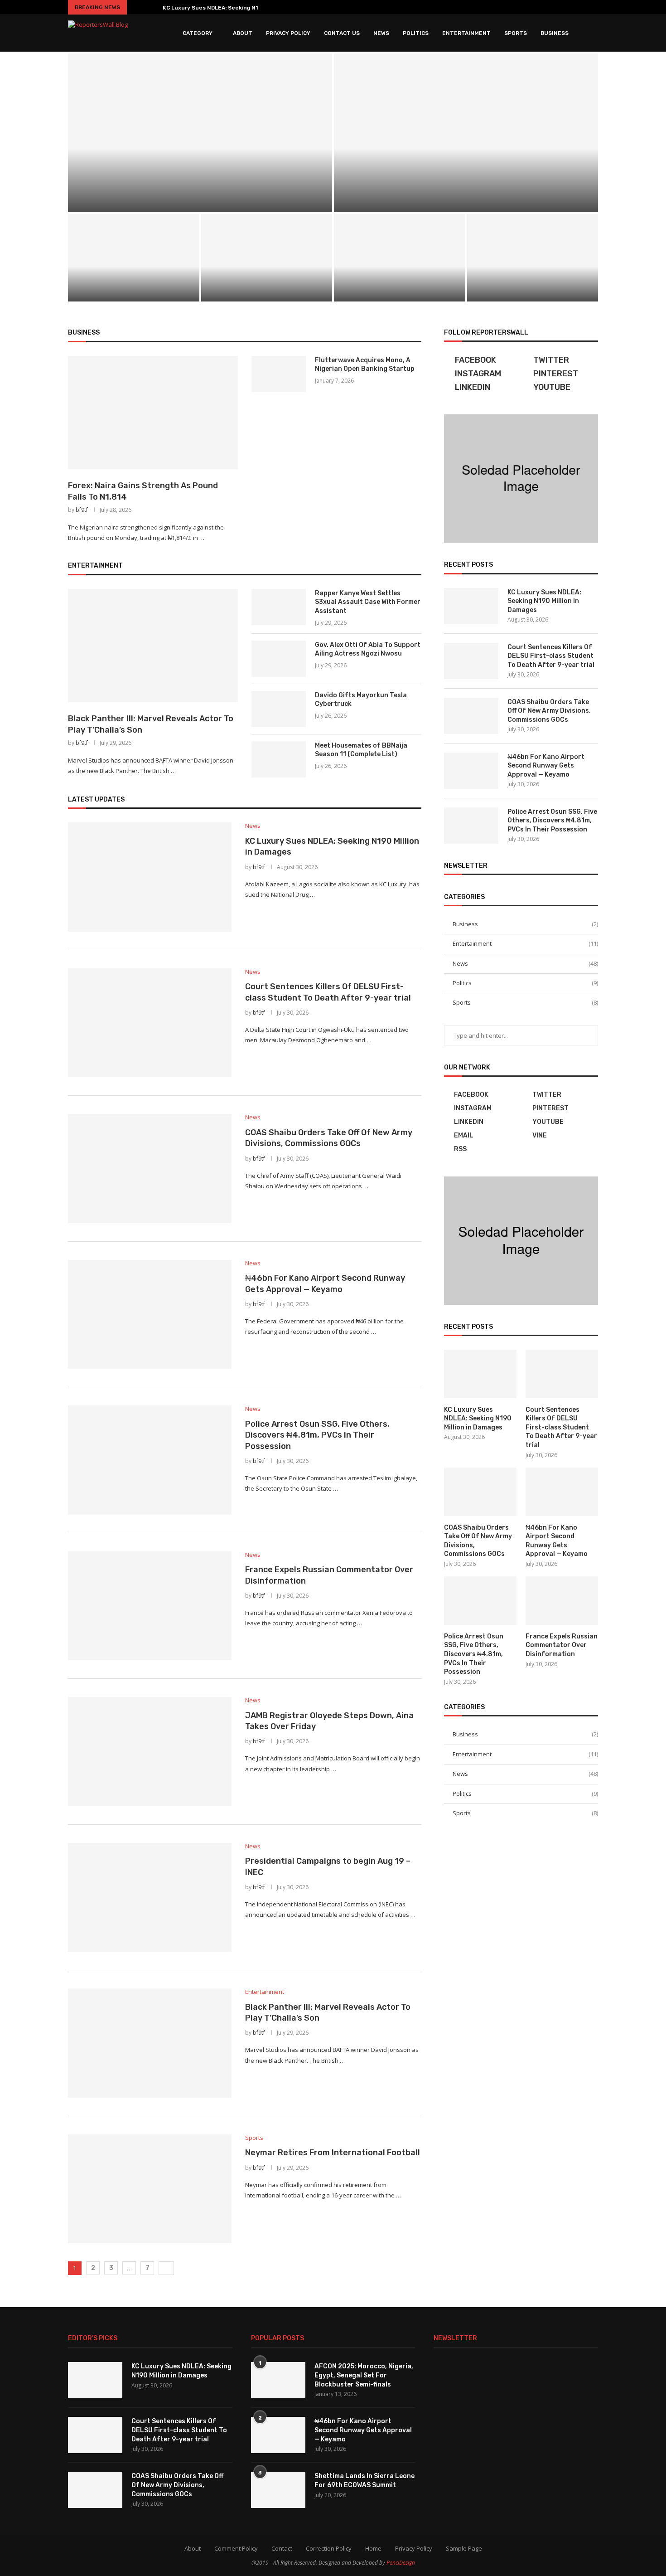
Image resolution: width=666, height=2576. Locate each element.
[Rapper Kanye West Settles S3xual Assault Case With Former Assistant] (279, 607)
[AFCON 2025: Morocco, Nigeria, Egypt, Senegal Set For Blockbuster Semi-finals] (278, 2380)
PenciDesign (401, 2563)
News (381, 33)
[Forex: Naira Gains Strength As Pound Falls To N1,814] (153, 413)
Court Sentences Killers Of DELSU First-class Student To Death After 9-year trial (551, 656)
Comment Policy (236, 2548)
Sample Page (464, 2548)
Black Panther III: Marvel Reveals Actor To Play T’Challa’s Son (151, 724)
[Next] (152, 7)
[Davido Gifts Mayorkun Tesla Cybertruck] (279, 709)
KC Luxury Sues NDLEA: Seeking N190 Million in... (228, 8)
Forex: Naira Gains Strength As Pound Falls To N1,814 (143, 491)
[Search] (594, 33)
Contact (282, 2548)
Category (198, 33)
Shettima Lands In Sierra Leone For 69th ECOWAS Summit (364, 2481)
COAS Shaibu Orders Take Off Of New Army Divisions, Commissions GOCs (134, 287)
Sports (516, 33)
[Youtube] (568, 7)
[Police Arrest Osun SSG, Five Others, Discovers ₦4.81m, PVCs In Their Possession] (400, 258)
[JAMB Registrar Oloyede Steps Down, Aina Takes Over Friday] (150, 1751)
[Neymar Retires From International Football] (150, 2189)
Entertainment (466, 33)
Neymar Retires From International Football (333, 2153)
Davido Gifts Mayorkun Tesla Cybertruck (361, 700)
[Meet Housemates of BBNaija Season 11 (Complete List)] (279, 759)
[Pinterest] (555, 7)
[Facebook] (518, 7)
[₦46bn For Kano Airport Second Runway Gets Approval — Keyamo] (267, 258)
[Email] (581, 7)
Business (555, 33)
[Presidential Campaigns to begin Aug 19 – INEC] (150, 1897)
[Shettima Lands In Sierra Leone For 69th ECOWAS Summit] (278, 2490)
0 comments (227, 201)
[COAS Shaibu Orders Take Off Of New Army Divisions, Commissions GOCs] (134, 258)
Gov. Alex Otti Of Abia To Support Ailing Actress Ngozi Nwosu (368, 649)
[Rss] (594, 7)
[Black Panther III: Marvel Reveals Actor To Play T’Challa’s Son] (153, 646)
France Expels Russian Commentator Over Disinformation (533, 287)
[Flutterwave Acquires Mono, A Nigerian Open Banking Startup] (279, 374)
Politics (416, 33)
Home (373, 2548)
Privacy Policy (288, 33)
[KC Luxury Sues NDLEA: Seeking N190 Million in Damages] (200, 133)
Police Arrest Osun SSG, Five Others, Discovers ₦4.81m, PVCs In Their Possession (400, 283)
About (243, 33)
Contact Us (342, 33)
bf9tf (82, 510)
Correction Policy (329, 2548)
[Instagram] (541, 7)
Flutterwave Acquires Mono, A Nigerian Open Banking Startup (365, 365)
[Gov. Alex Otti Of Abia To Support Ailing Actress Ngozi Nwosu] (279, 659)
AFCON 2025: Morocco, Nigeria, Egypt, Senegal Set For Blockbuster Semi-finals (364, 2375)
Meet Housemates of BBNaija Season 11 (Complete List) (361, 750)
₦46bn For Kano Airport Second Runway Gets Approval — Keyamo (266, 287)
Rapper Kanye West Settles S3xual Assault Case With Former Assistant (368, 602)
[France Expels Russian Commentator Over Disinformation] (533, 258)
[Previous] (137, 7)
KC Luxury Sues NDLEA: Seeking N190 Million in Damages (544, 601)
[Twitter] (530, 7)
